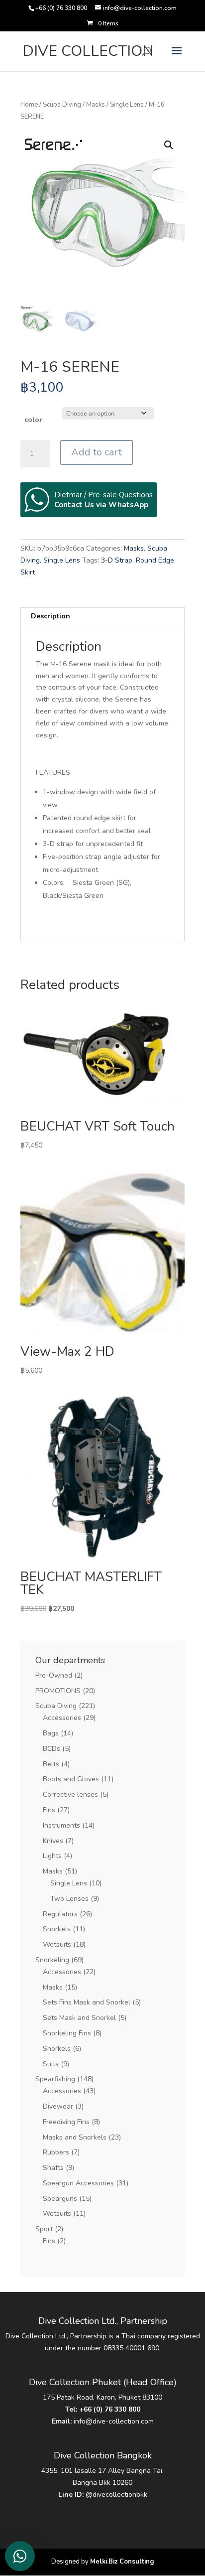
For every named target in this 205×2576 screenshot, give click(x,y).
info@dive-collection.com (114, 2421)
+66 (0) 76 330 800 (110, 2409)
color (33, 420)
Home (29, 105)
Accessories (62, 1718)
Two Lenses (69, 1899)
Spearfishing (55, 2079)
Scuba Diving (62, 105)
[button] (169, 145)
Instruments (61, 1825)
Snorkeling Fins (67, 2033)
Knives (53, 1841)
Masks (96, 105)
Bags (51, 1733)
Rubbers (56, 2152)
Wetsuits (57, 1944)
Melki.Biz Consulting (122, 2562)
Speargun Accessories (78, 2183)
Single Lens (127, 105)
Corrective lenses (70, 1794)
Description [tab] (51, 616)
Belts (51, 1764)
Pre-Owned (54, 1675)
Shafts (53, 2168)
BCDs (51, 1749)
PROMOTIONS (58, 1691)
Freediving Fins (66, 2122)
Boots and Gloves (71, 1779)
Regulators (60, 1914)
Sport (44, 2229)
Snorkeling (52, 1960)
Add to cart (97, 452)
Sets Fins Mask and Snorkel (87, 2002)
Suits (51, 2064)
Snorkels (57, 1929)
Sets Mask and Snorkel (79, 2018)
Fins (49, 1810)
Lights (52, 1856)
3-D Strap (117, 560)
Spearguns (60, 2199)
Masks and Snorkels (75, 2137)
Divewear (58, 2106)
